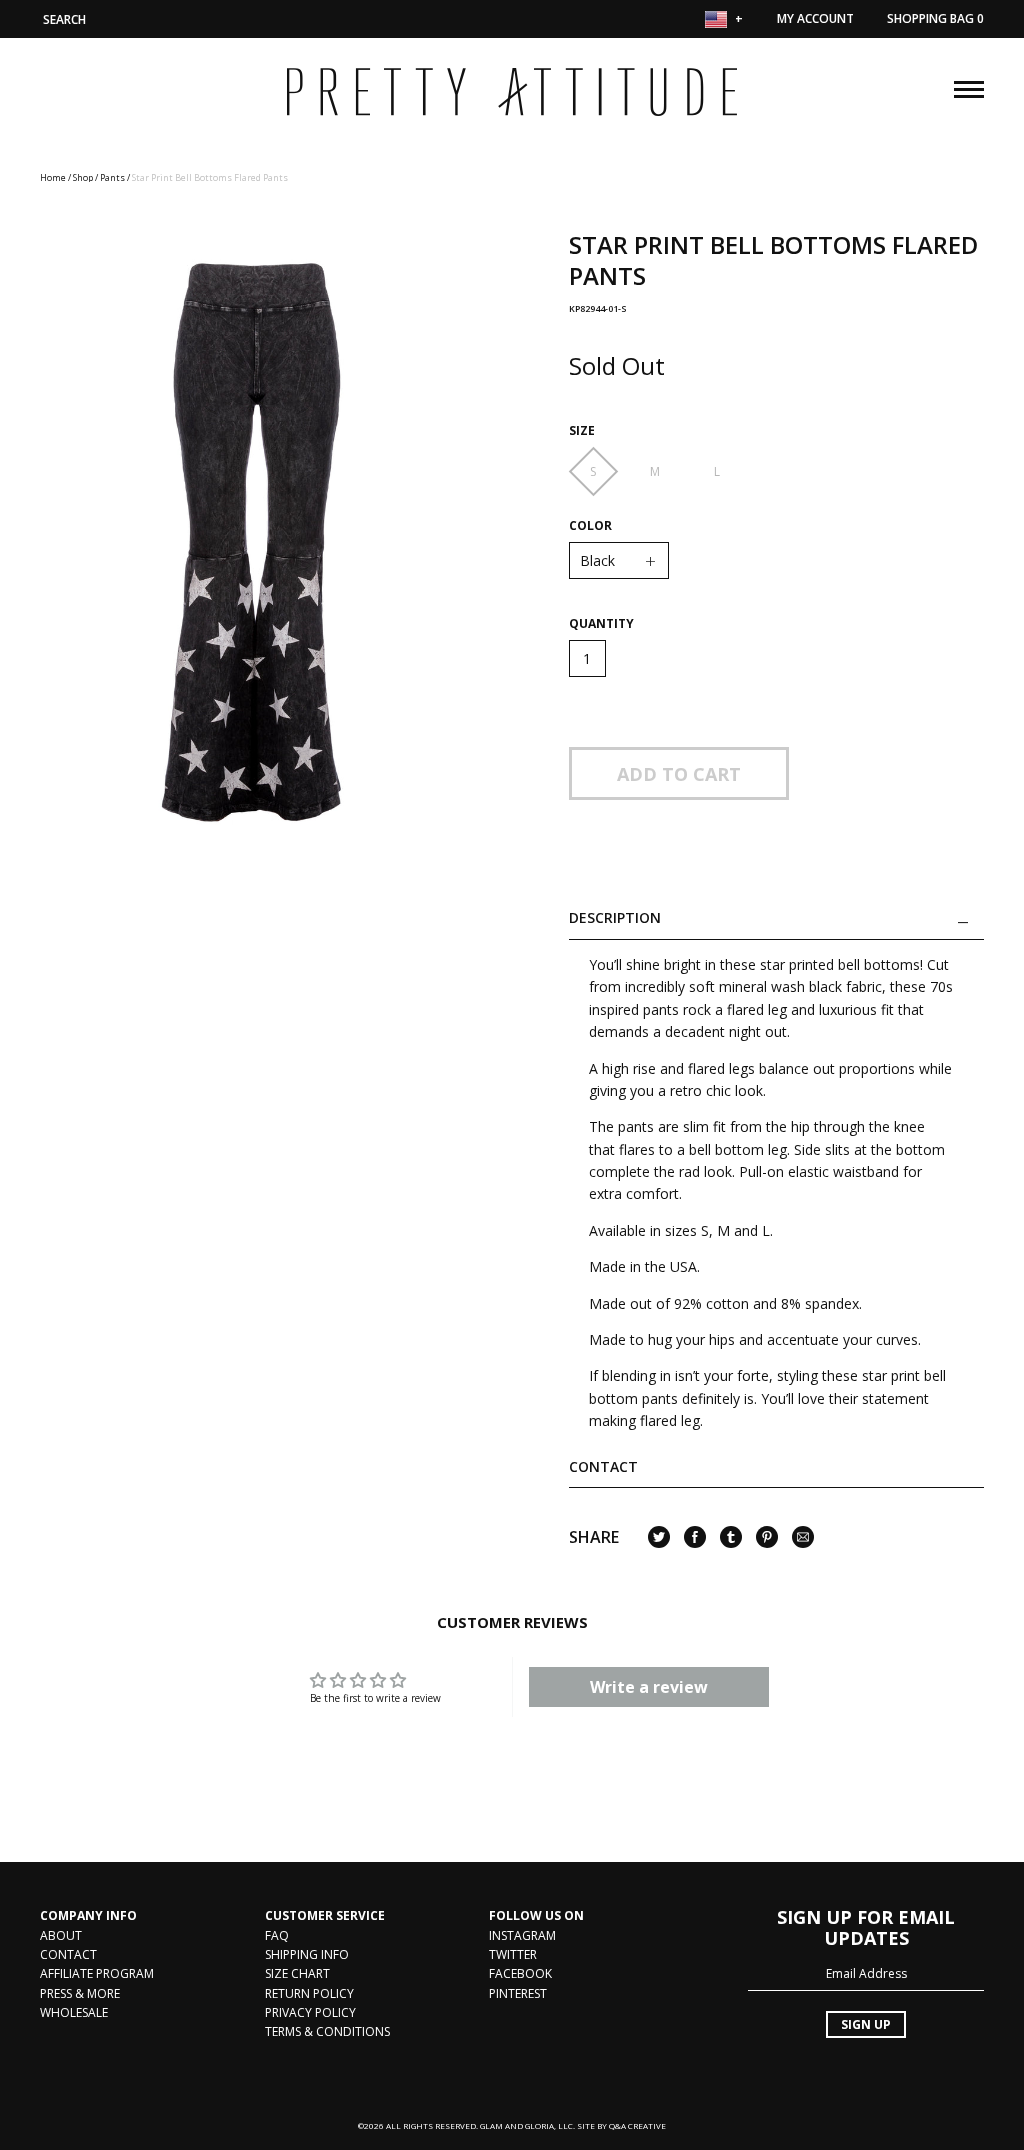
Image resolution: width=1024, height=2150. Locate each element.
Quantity (601, 624)
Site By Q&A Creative (621, 2125)
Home (53, 177)
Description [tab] (615, 918)
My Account (815, 18)
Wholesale (74, 2012)
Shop (83, 177)
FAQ (277, 1935)
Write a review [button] (649, 1687)
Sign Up (866, 2024)
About (61, 1935)
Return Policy (309, 1993)
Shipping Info (307, 1954)
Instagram (522, 1935)
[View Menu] (969, 87)
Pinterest (518, 1993)
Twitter (513, 1954)
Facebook (520, 1973)
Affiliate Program (97, 1973)
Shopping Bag (935, 18)
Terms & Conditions (327, 2031)
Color (590, 526)
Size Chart (297, 1973)
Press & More (80, 1993)
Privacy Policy (310, 2012)
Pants (112, 177)
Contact (603, 1466)
